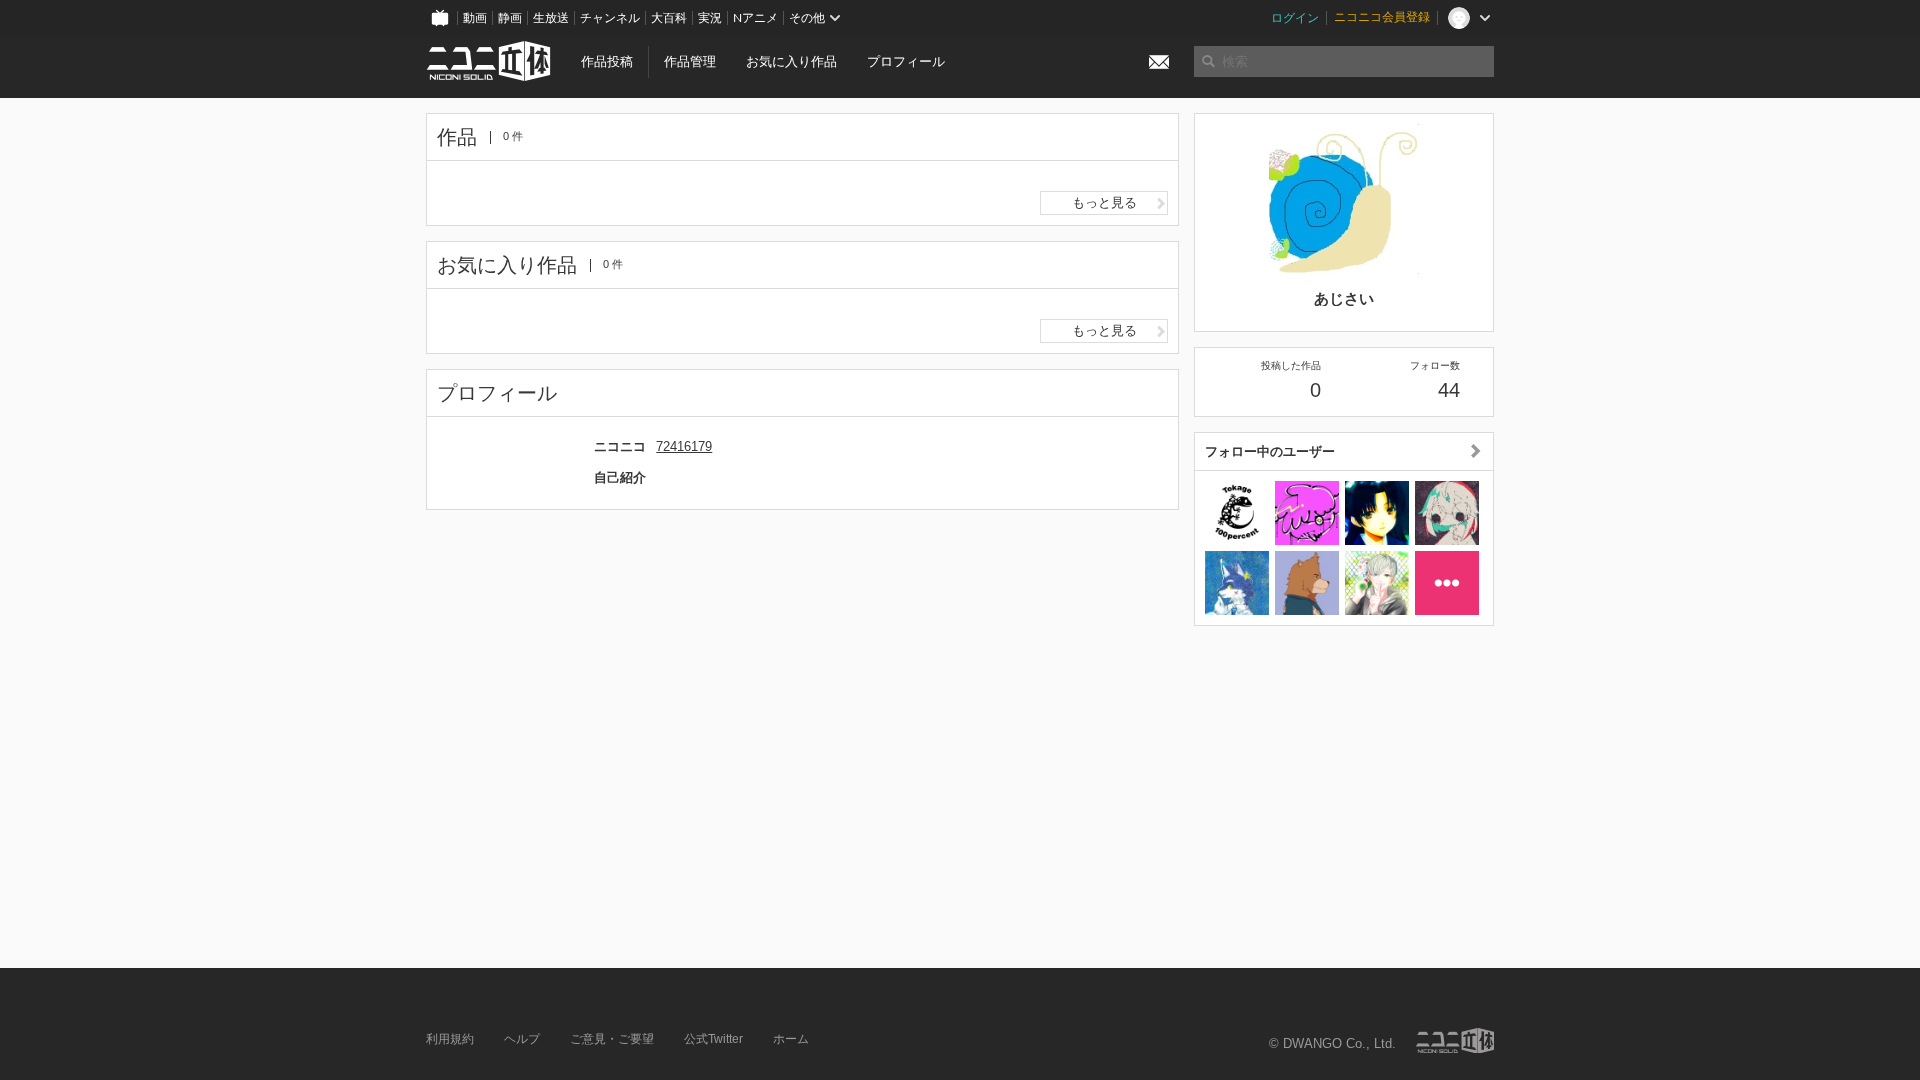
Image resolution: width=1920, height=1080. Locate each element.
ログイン (1295, 18)
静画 (510, 18)
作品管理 (690, 61)
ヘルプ (522, 1039)
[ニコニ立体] (1455, 1040)
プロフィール (906, 61)
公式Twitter (713, 1039)
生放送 (551, 18)
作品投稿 (607, 61)
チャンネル (610, 18)
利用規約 (450, 1039)
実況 (710, 18)
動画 (475, 18)
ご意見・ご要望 (612, 1039)
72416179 (684, 446)
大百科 (669, 18)
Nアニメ (755, 18)
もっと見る (1104, 202)
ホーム (791, 1039)
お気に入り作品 (791, 61)
